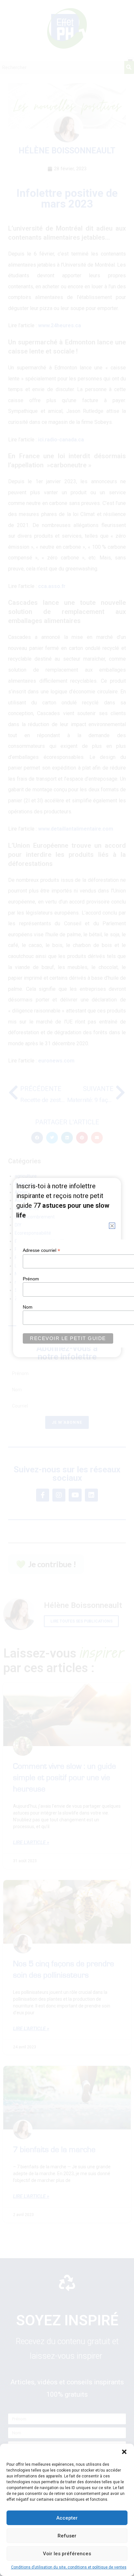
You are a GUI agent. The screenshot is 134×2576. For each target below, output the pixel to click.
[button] (124, 2452)
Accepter (67, 2518)
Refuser (67, 2536)
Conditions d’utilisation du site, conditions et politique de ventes (69, 2567)
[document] (67, 1288)
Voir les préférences (67, 2554)
